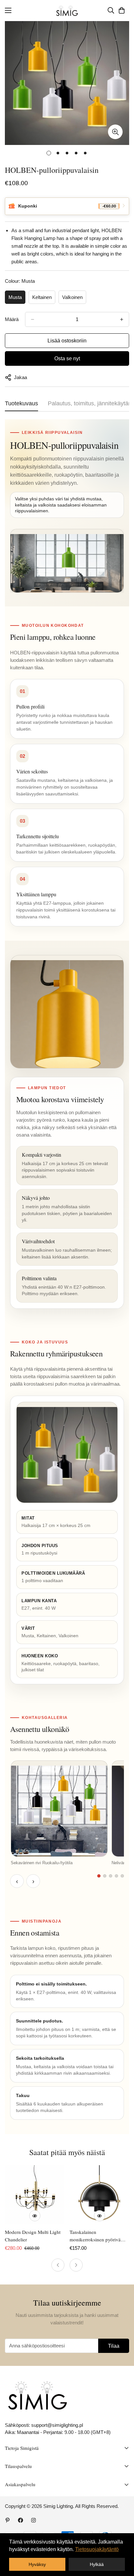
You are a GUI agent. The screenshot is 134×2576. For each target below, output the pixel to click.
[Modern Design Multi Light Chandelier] (35, 2195)
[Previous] (58, 2265)
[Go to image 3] (111, 1876)
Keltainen (42, 297)
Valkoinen (72, 297)
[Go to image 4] (116, 1876)
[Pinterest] (7, 2520)
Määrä (12, 319)
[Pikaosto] (35, 2216)
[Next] (76, 2265)
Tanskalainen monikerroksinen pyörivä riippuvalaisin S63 (95, 2236)
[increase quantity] (122, 319)
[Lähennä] (115, 132)
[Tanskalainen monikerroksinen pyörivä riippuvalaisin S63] (99, 2195)
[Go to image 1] (99, 1876)
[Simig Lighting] (67, 11)
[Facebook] (20, 2520)
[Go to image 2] (105, 1876)
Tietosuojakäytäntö (97, 2549)
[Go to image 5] (122, 1876)
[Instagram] (33, 2520)
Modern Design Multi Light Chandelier (33, 2236)
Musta (15, 297)
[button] (122, 10)
